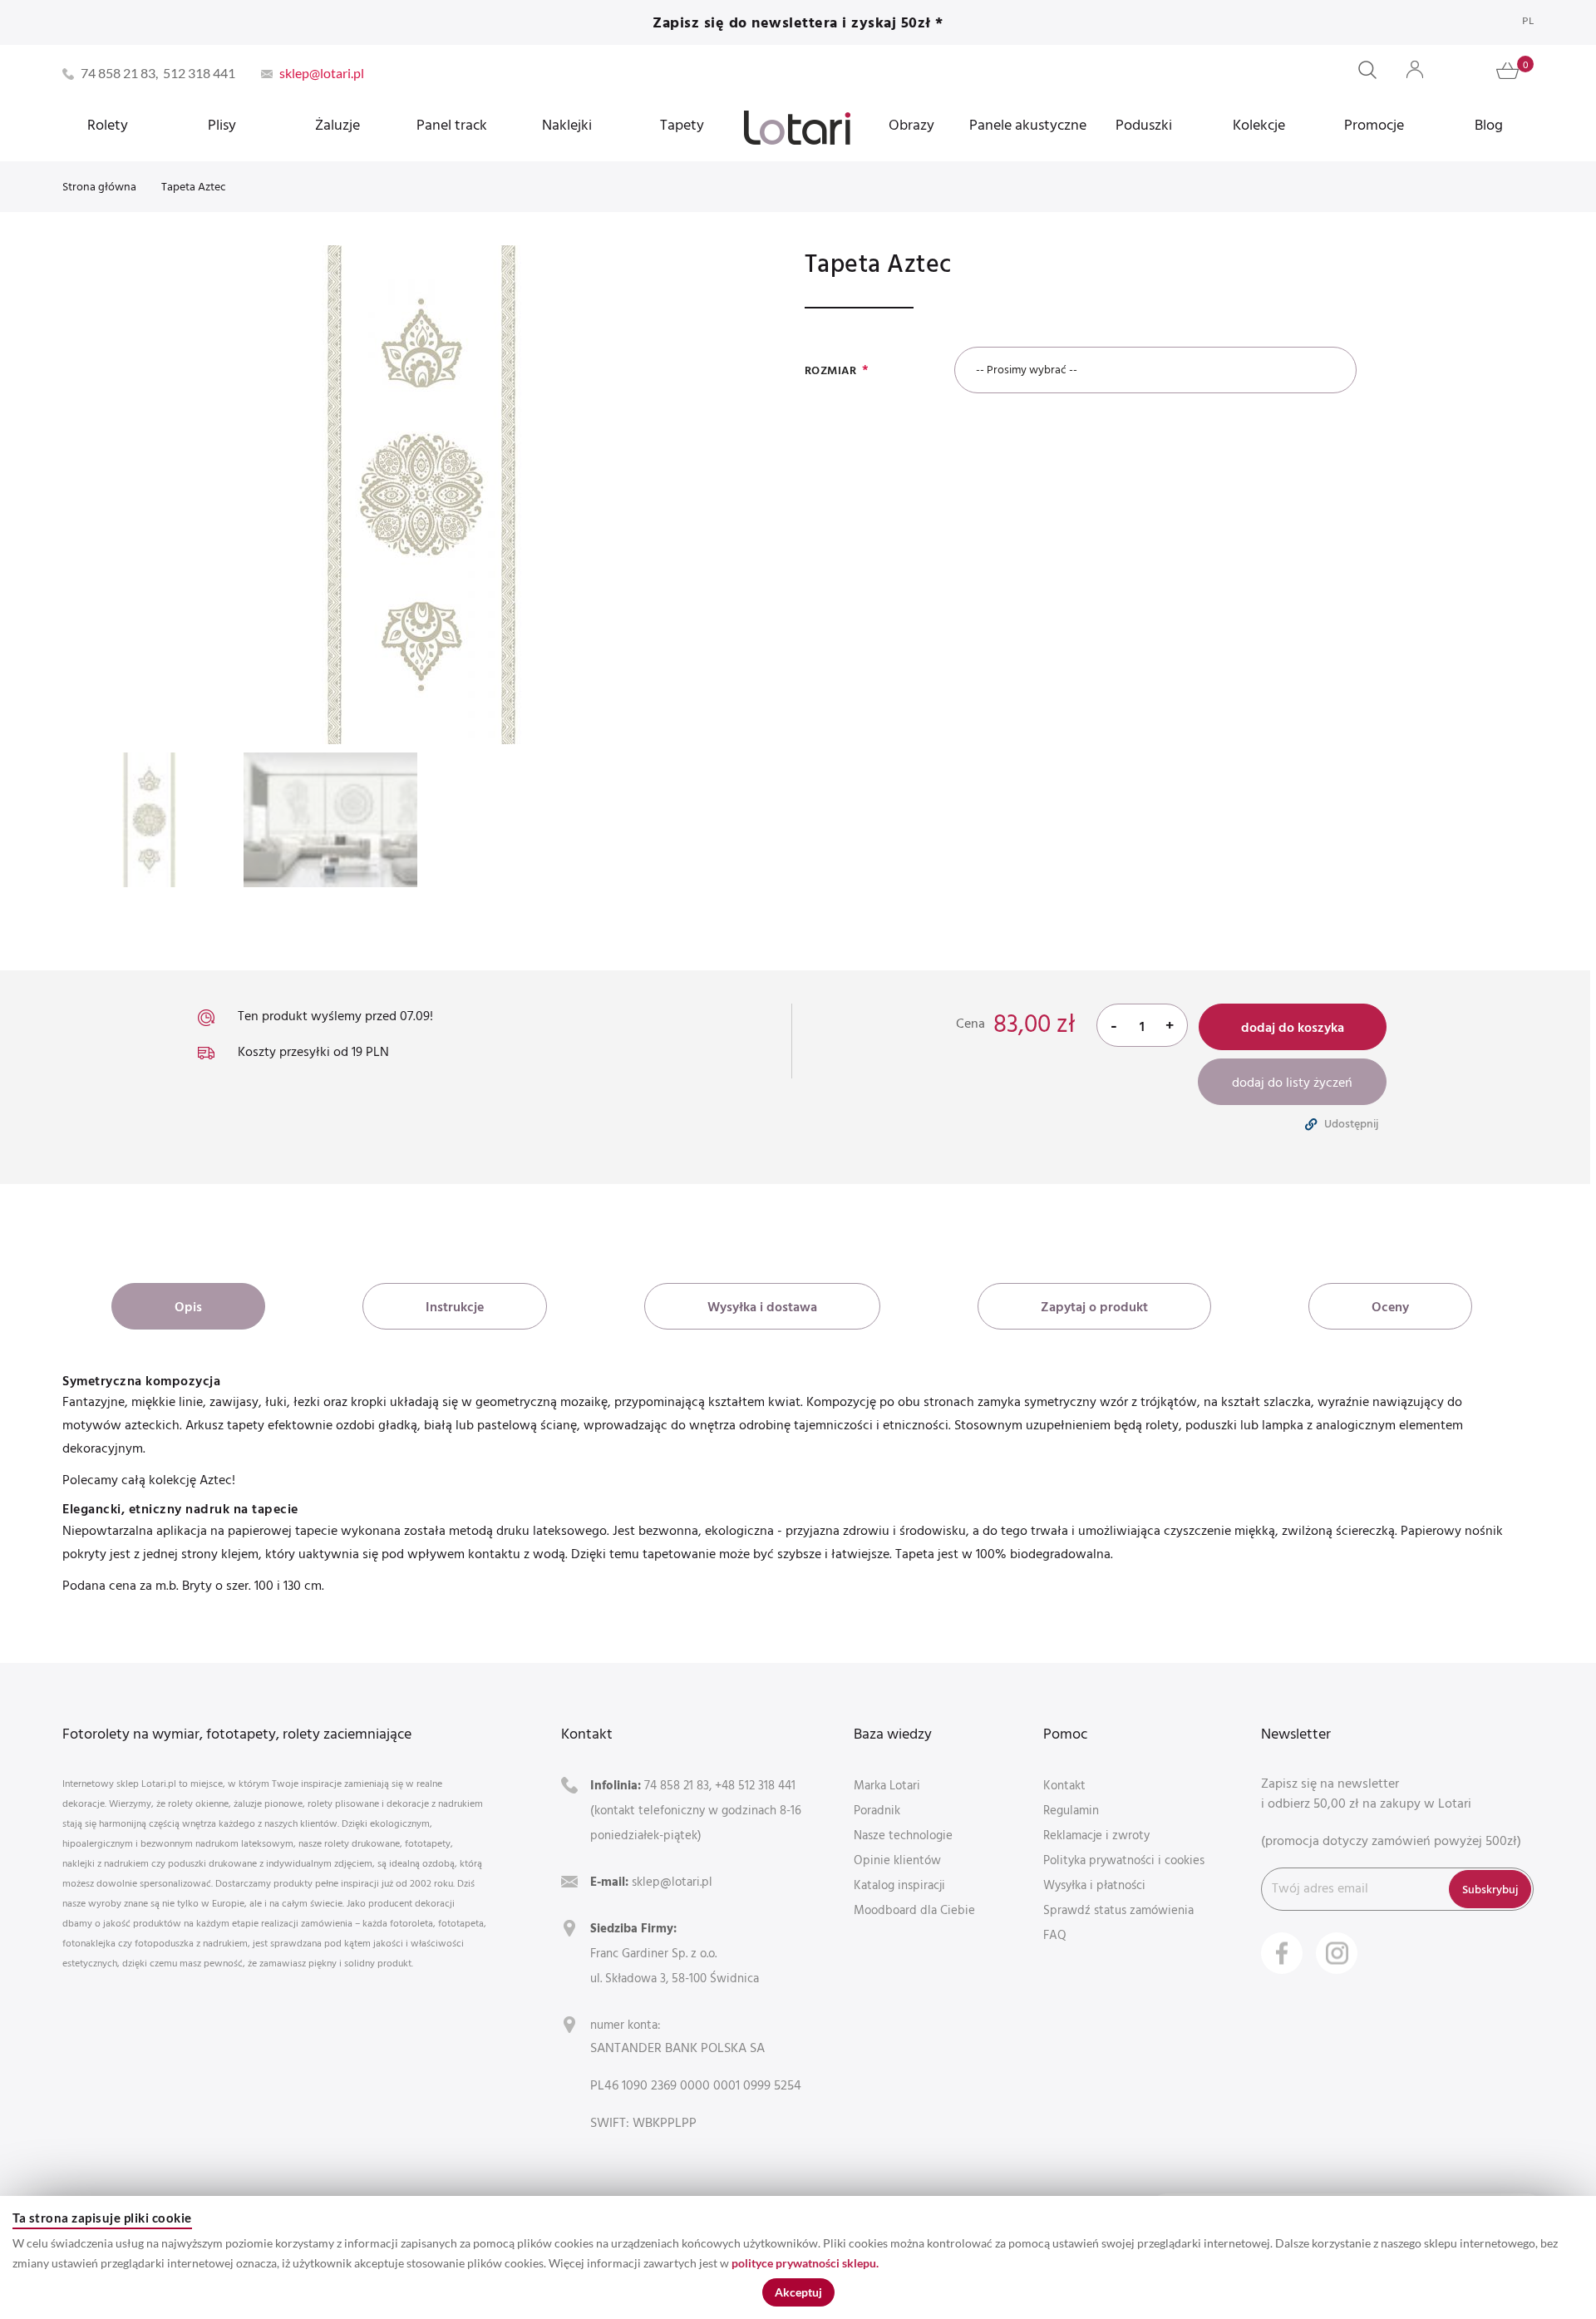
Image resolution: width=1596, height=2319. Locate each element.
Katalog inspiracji (899, 1885)
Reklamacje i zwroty (1096, 1835)
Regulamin (1071, 1810)
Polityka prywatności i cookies (1124, 1860)
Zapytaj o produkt (1094, 1306)
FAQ (1055, 1934)
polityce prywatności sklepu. (805, 2263)
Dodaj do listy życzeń (1292, 1082)
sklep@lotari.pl (672, 1881)
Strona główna (99, 186)
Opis (188, 1306)
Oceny (1390, 1306)
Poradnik (877, 1810)
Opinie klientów (897, 1860)
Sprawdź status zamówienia (1118, 1909)
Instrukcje (455, 1306)
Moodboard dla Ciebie (914, 1909)
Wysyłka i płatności (1094, 1885)
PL (1528, 20)
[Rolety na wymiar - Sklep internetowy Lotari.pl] (797, 128)
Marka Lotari (887, 1785)
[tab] (188, 1306)
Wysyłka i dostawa (762, 1306)
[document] (798, 2257)
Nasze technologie (903, 1835)
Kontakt (1064, 1785)
